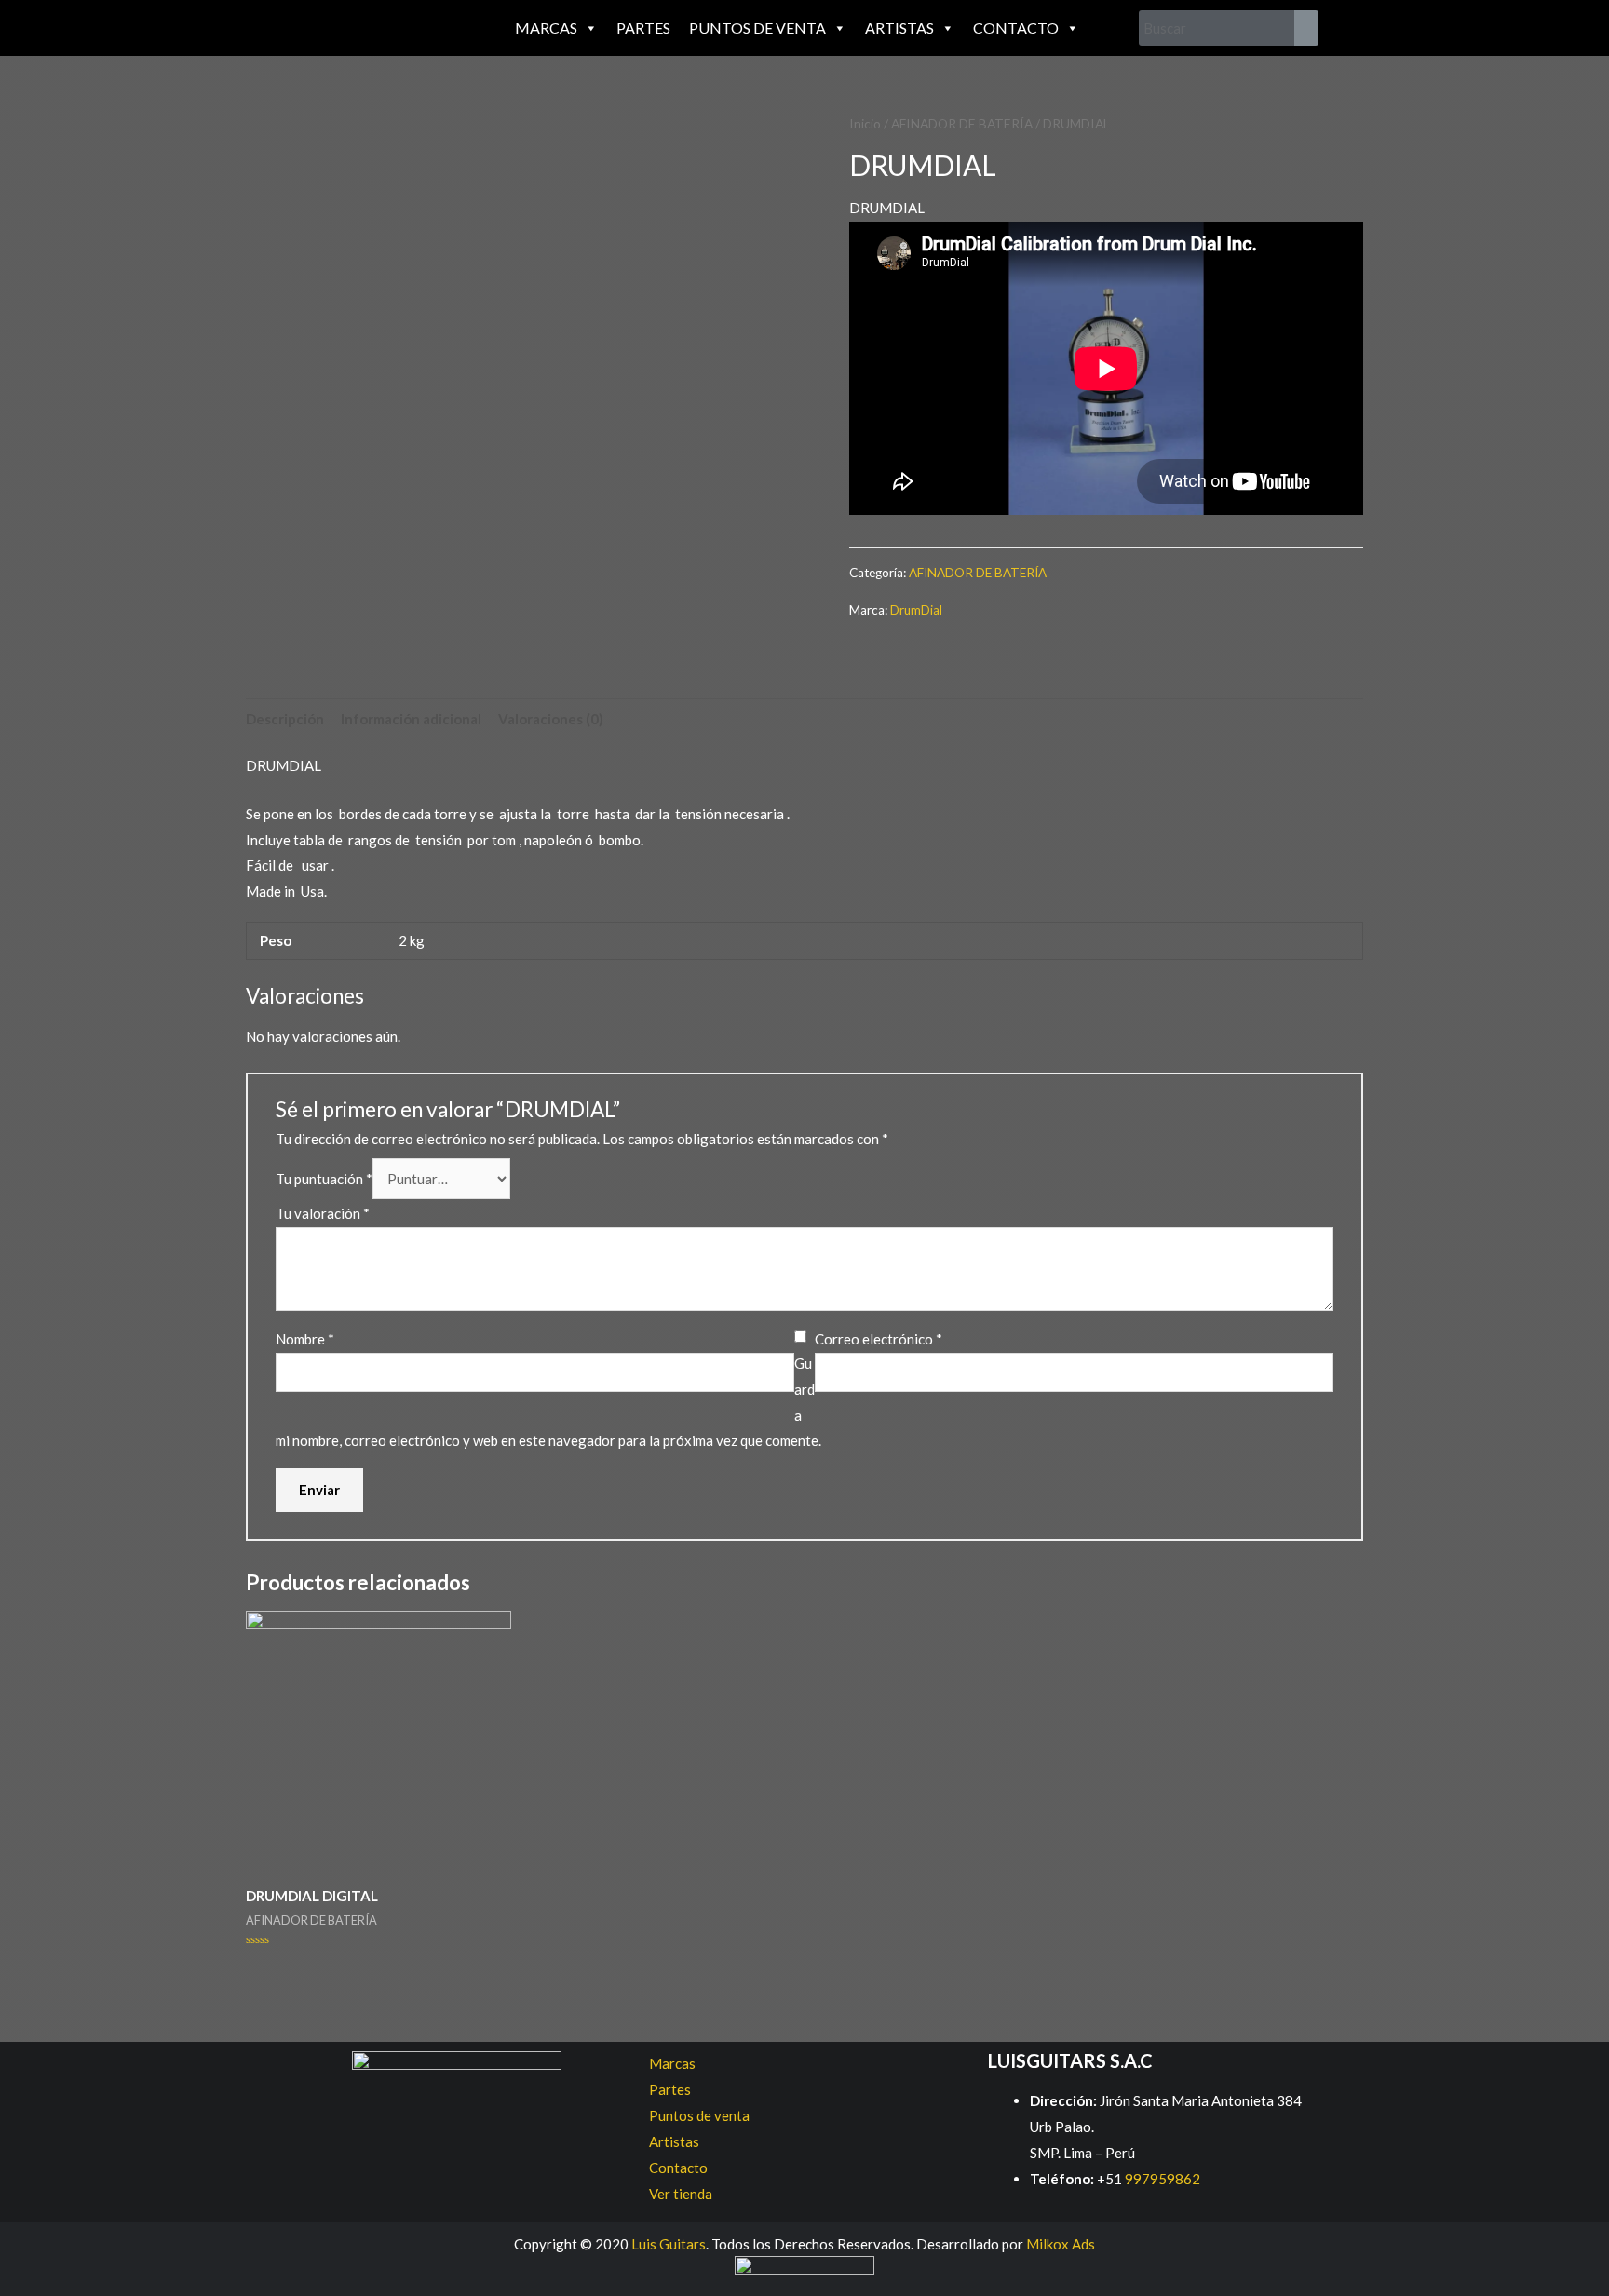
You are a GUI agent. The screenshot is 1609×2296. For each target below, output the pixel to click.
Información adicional (411, 719)
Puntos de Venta (757, 27)
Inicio (865, 123)
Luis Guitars (669, 2244)
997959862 (1161, 2179)
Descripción (285, 719)
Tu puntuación (324, 1179)
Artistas (899, 27)
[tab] (285, 719)
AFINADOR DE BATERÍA (962, 123)
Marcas (546, 27)
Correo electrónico (879, 1339)
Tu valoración (323, 1213)
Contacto (1016, 27)
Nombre (305, 1339)
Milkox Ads (1061, 2244)
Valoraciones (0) (551, 719)
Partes (643, 27)
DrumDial (916, 610)
